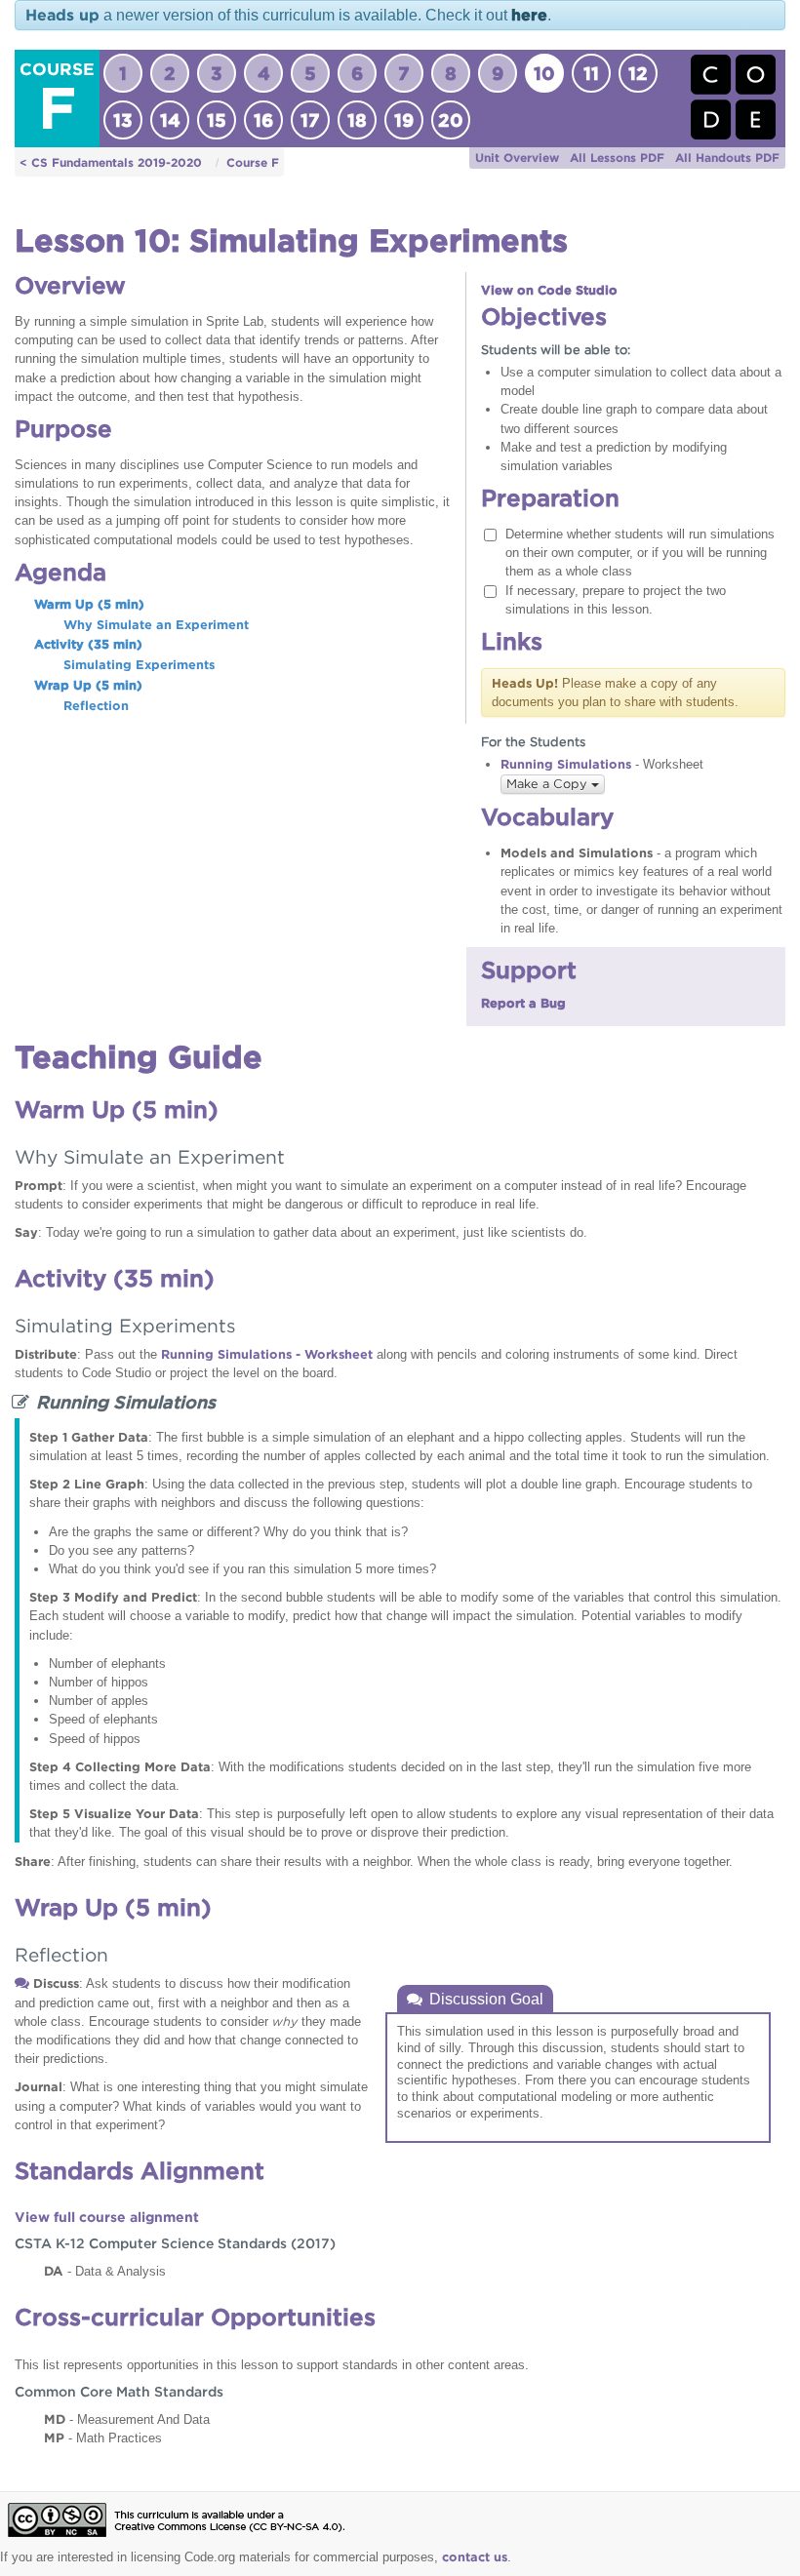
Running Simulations (566, 764)
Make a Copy (549, 784)
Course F (253, 162)
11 (591, 73)
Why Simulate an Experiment (156, 625)
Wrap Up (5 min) (88, 685)
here (529, 15)
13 (123, 120)
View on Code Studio (549, 290)
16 (263, 120)
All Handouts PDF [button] (727, 158)
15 (217, 120)
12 (638, 73)
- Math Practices (103, 2437)
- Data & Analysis (105, 2271)
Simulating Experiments (139, 665)
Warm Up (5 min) (89, 604)
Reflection (96, 706)
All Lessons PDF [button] (617, 158)
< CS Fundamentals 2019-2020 (111, 162)
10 (544, 73)
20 (451, 120)
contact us (475, 2557)
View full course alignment (107, 2217)
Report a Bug (523, 1003)
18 (357, 120)
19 (404, 120)
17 (310, 120)
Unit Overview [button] (517, 158)
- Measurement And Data (127, 2419)
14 (170, 120)
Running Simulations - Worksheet (267, 1354)
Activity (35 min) (88, 644)
